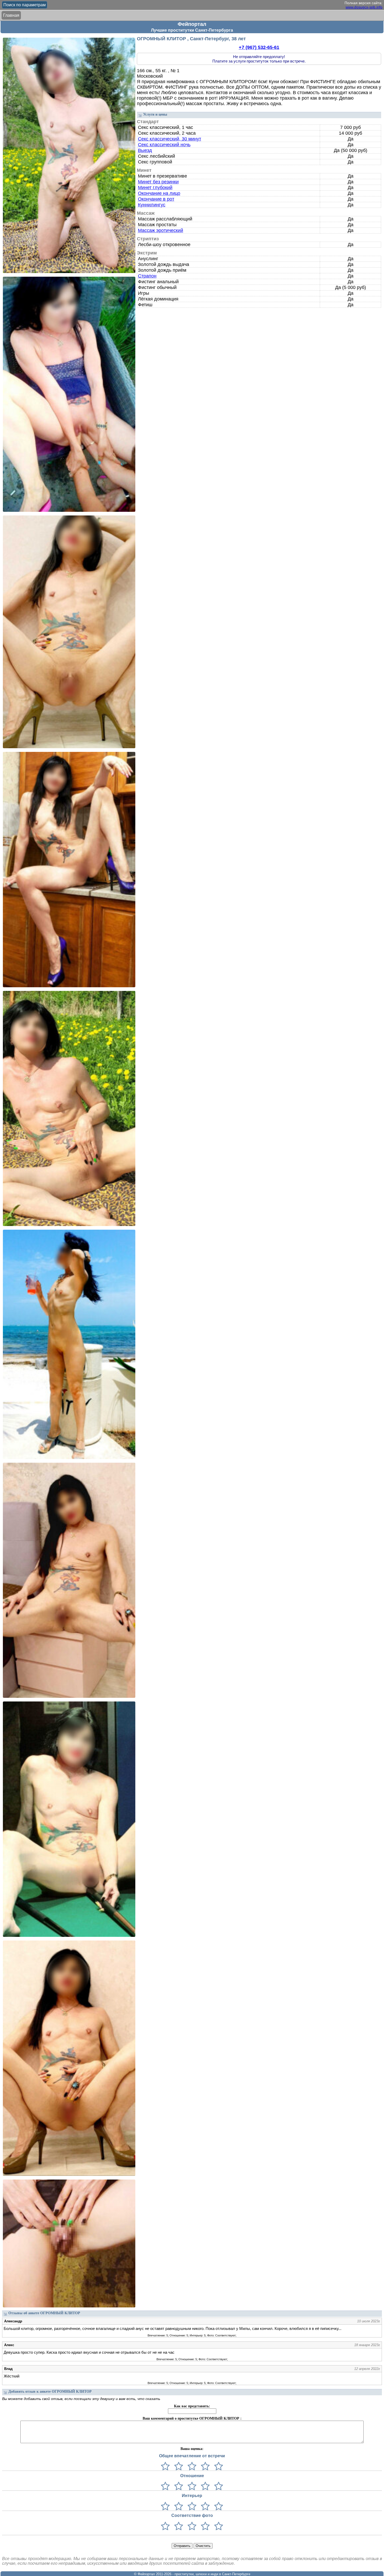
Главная (11, 15)
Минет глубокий (155, 188)
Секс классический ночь (164, 145)
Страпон (147, 276)
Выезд (145, 150)
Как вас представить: (192, 2406)
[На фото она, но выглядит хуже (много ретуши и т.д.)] (191, 2526)
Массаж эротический (161, 230)
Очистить (203, 2546)
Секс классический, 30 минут (170, 139)
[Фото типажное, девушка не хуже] (204, 2526)
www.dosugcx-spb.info (364, 7)
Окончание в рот (156, 199)
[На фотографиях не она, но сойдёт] (178, 2526)
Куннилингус (152, 205)
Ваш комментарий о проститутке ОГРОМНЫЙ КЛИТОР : (192, 2418)
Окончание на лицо (159, 193)
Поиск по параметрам (25, 5)
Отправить (182, 2546)
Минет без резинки (158, 182)
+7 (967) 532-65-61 (259, 47)
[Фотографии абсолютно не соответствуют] (165, 2526)
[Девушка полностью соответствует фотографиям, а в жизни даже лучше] (217, 2526)
